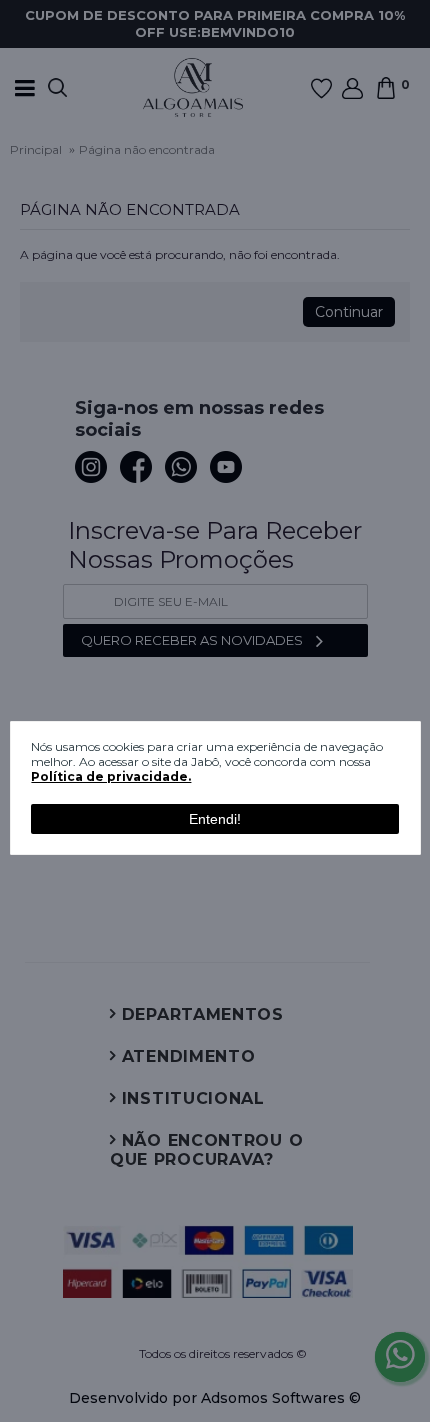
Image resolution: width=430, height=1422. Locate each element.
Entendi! (215, 819)
